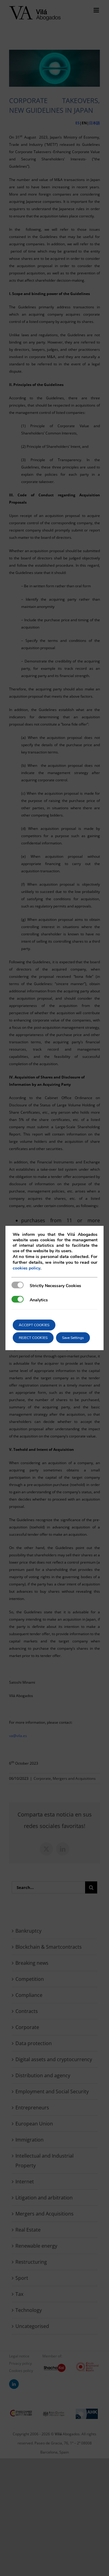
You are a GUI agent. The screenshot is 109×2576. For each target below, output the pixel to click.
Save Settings (73, 1338)
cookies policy (26, 1268)
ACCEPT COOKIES (34, 1325)
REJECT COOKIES (33, 1338)
